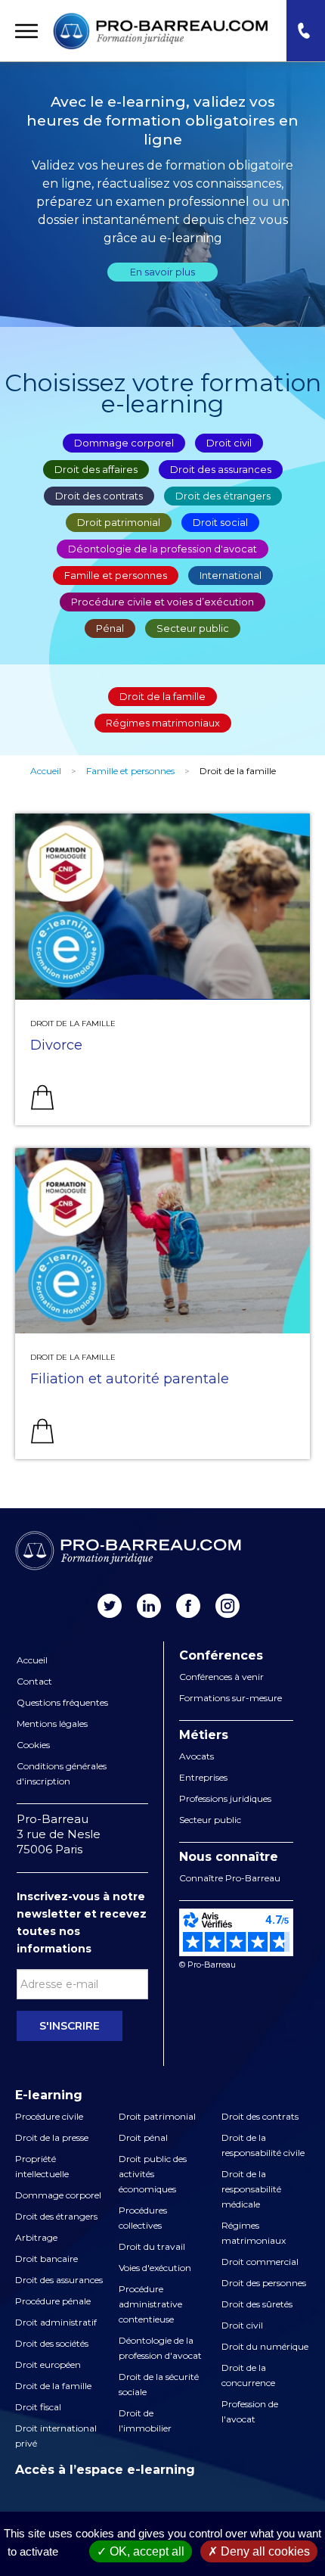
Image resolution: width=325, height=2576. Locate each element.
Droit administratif (56, 2322)
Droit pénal (143, 2137)
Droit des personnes (264, 2283)
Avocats (197, 1756)
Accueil (46, 771)
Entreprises (203, 1777)
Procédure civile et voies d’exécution (162, 602)
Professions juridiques (225, 1798)
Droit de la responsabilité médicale (251, 2189)
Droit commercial (260, 2262)
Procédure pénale (53, 2301)
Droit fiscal (38, 2407)
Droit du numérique (265, 2346)
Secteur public (193, 628)
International (231, 575)
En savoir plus (162, 272)
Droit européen (48, 2364)
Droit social (220, 522)
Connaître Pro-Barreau (230, 1878)
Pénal (110, 628)
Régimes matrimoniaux (163, 723)
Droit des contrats (99, 496)
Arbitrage (36, 2237)
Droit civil (229, 443)
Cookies (33, 1745)
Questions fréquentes (62, 1702)
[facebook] (188, 1606)
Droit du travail (152, 2246)
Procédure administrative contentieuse (150, 2304)
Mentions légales (52, 1724)
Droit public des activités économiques (153, 2174)
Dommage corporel (124, 443)
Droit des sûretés (257, 2304)
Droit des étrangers (223, 496)
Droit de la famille (162, 696)
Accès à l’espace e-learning (105, 2470)
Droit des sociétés (52, 2343)
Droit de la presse (52, 2137)
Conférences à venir (221, 1677)
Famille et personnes (116, 575)
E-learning (49, 2095)
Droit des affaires (96, 469)
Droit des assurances (221, 469)
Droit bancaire (46, 2259)
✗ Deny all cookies (259, 2551)
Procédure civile (49, 2116)
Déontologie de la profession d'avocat (162, 549)
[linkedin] (149, 1606)
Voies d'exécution (155, 2268)
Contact (34, 1681)
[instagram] (227, 1606)
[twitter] (110, 1606)
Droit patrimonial (119, 522)
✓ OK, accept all (141, 2551)
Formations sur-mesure (231, 1698)
